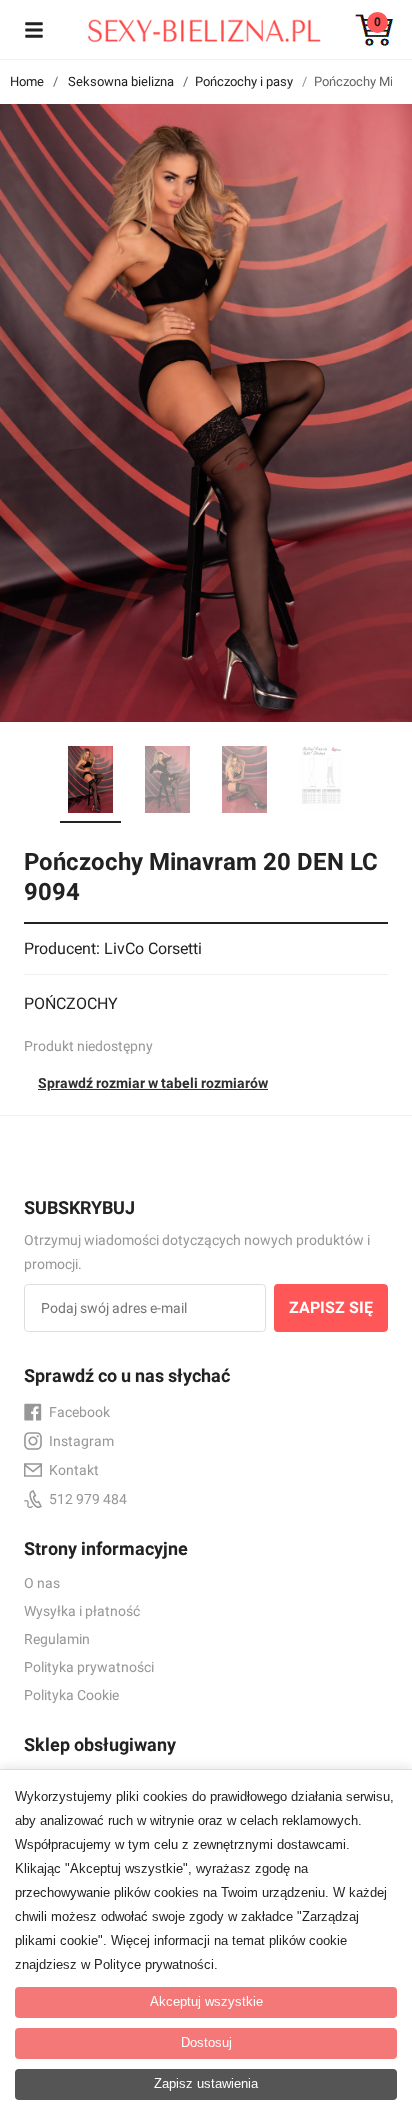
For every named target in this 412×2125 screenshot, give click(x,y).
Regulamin (57, 1639)
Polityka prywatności (89, 1667)
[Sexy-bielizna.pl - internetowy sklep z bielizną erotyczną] (191, 26)
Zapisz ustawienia (206, 2083)
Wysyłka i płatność (82, 1611)
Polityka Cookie (71, 1695)
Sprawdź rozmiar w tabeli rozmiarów (153, 1083)
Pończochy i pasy (244, 81)
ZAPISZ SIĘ (331, 1307)
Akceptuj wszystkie (206, 2001)
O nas (42, 1583)
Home (27, 81)
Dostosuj (206, 2042)
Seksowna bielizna (121, 81)
